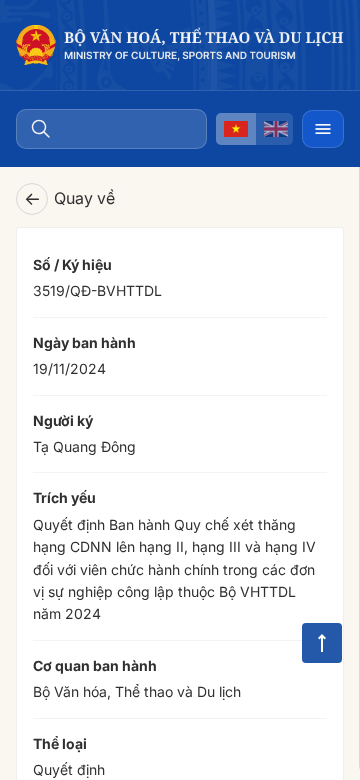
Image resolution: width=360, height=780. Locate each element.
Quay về (69, 198)
